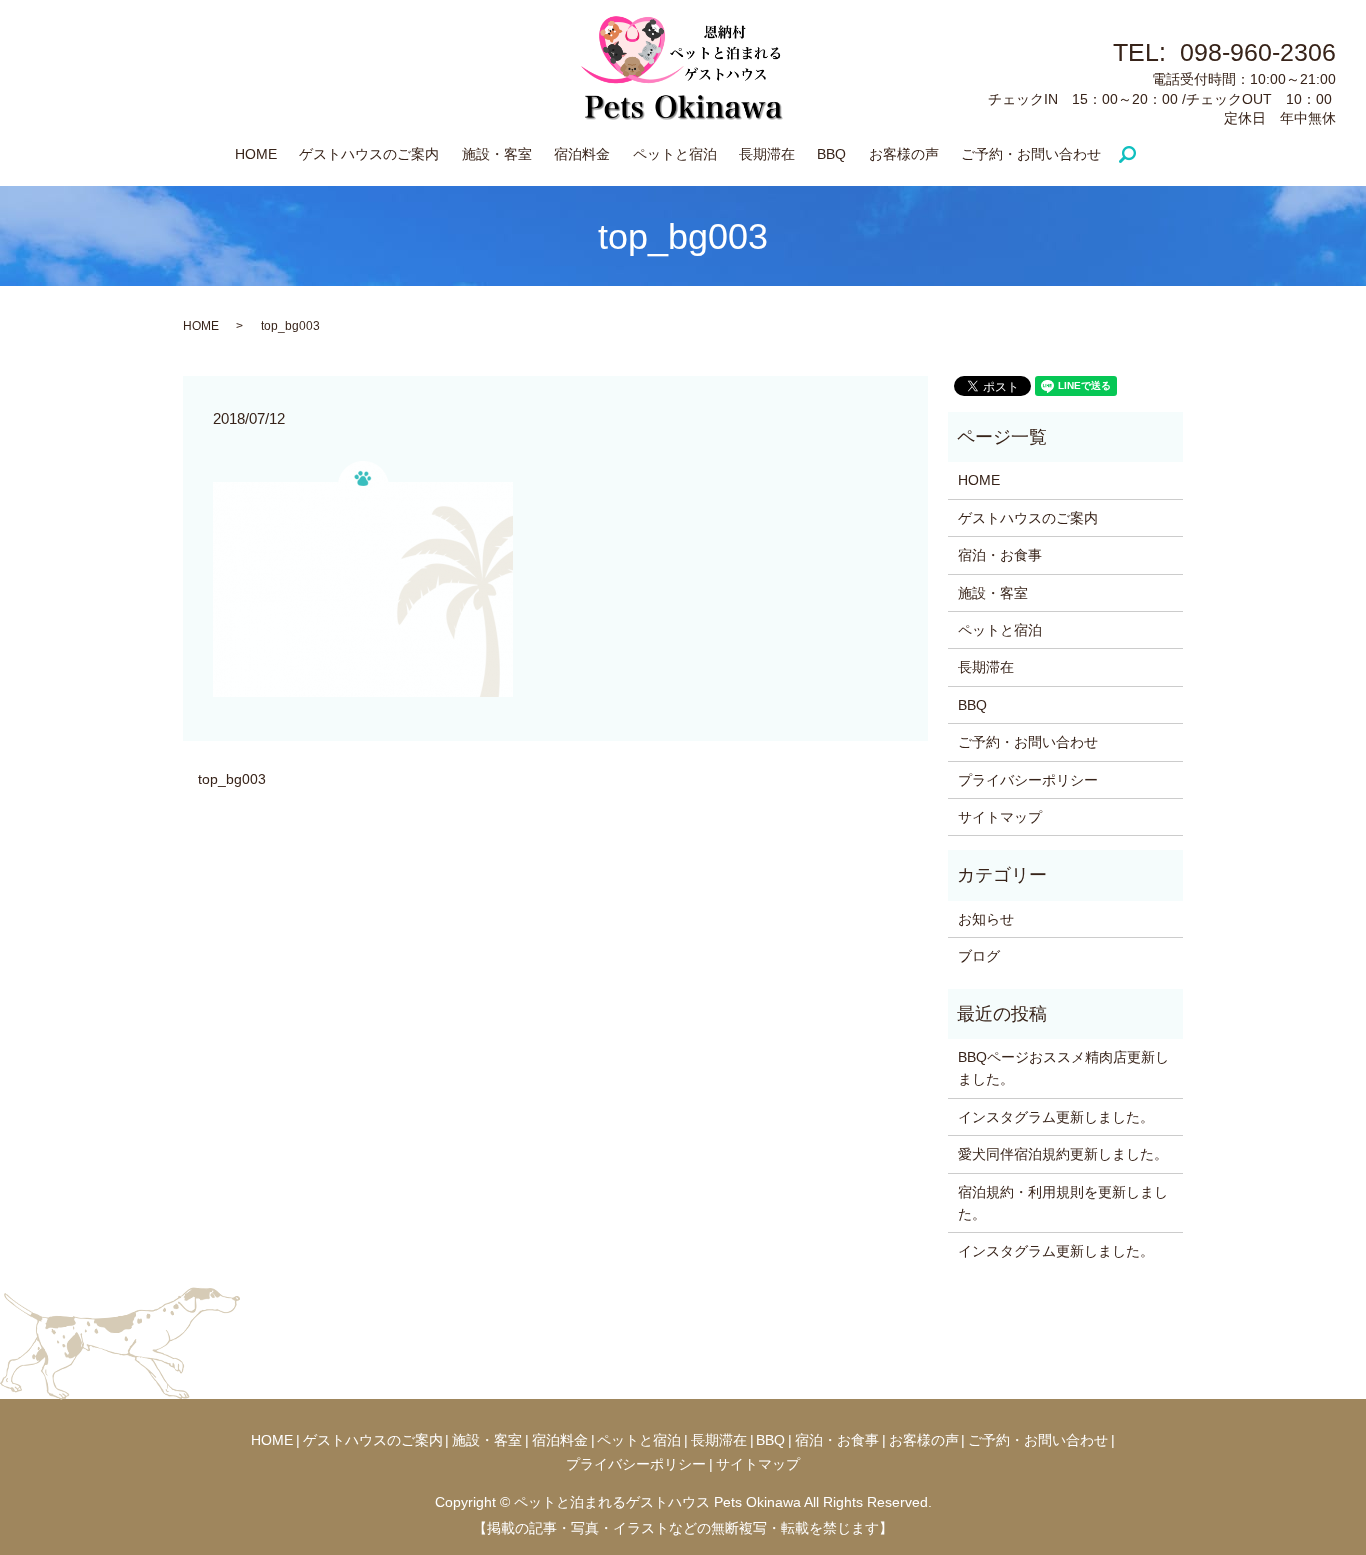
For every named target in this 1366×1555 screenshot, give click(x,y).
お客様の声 (904, 154)
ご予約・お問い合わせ (1031, 154)
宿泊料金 (582, 154)
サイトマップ (1000, 817)
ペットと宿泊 (675, 154)
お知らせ (986, 919)
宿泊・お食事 (1000, 555)
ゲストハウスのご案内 (369, 154)
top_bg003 (232, 779)
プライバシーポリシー (1028, 780)
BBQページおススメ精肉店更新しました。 (1063, 1068)
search (1136, 155)
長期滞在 (767, 154)
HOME (256, 154)
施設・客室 (497, 154)
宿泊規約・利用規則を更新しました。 (1063, 1203)
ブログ (979, 956)
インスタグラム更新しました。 (1056, 1117)
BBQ (831, 154)
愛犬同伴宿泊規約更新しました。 (1063, 1154)
